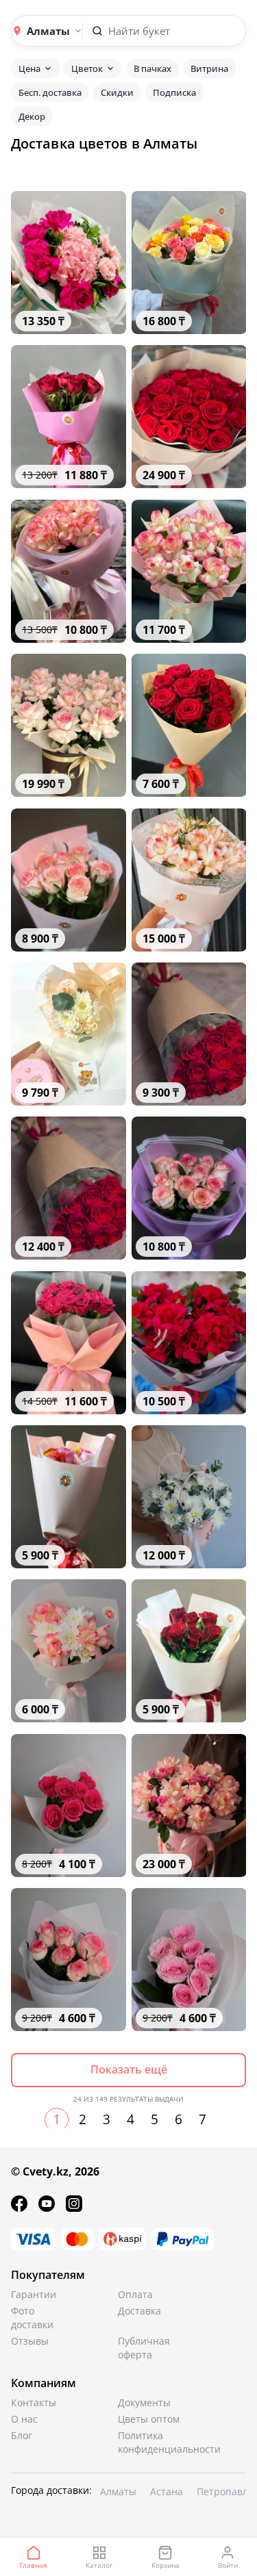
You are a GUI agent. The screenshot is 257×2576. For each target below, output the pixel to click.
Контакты (34, 2402)
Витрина (209, 68)
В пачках (152, 68)
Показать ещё (129, 2069)
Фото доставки (32, 2318)
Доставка (139, 2311)
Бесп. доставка (50, 92)
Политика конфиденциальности (150, 2442)
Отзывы (30, 2341)
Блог (22, 2435)
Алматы (118, 2491)
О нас (24, 2419)
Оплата (135, 2294)
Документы (144, 2402)
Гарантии (34, 2294)
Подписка (174, 92)
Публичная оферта (144, 2348)
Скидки (117, 92)
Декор (32, 116)
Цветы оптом (149, 2419)
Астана (167, 2491)
